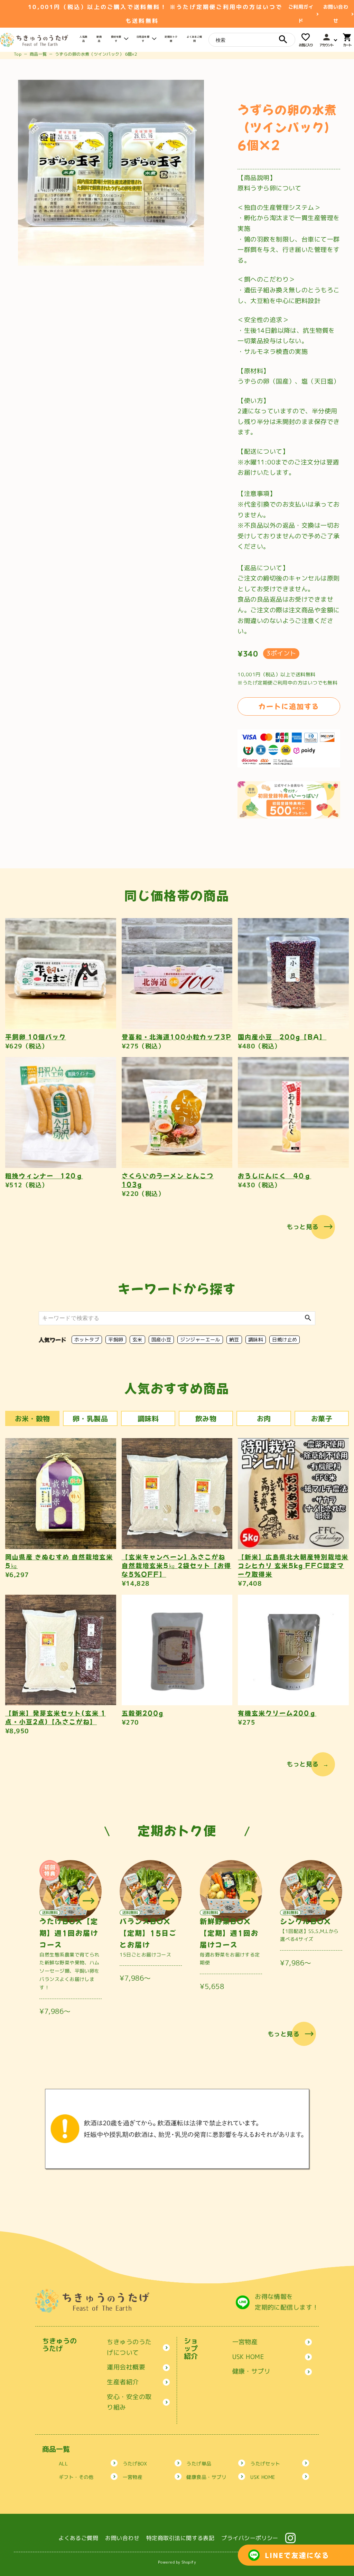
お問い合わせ (336, 14)
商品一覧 (38, 54)
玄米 (137, 1339)
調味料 (256, 1339)
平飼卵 (116, 1339)
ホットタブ (87, 1339)
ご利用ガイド (301, 14)
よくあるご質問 (78, 2538)
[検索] (283, 39)
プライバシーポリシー (250, 2538)
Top (18, 54)
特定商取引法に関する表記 (180, 2538)
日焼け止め (285, 1339)
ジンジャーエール (200, 1339)
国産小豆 (161, 1339)
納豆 (234, 1339)
